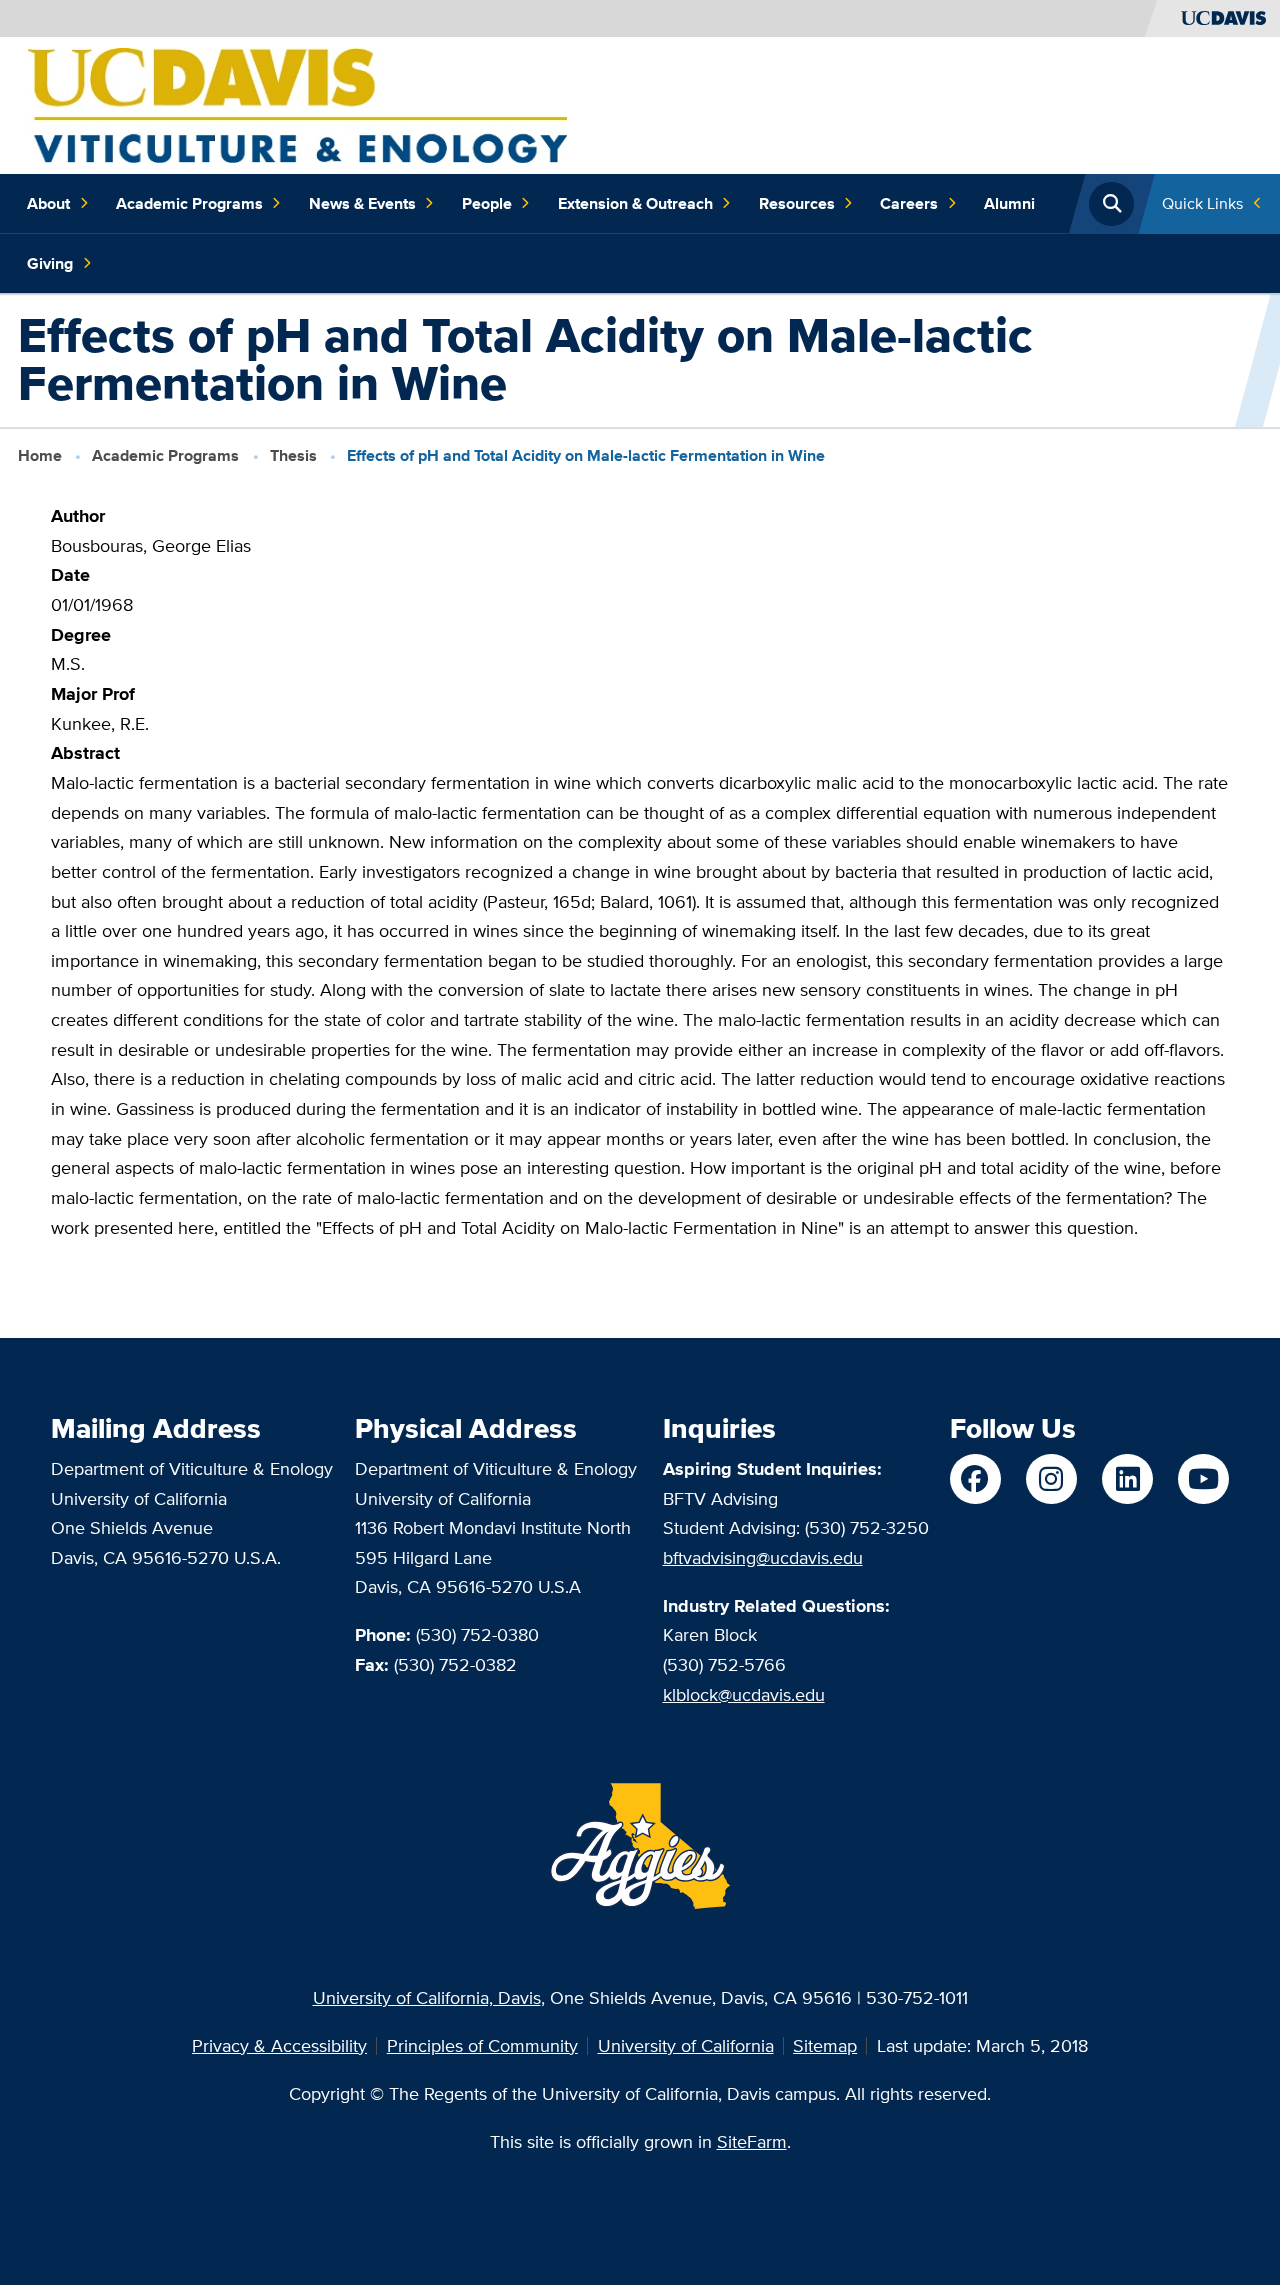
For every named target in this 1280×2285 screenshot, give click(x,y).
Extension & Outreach (635, 203)
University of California (686, 2045)
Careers (909, 203)
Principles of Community (482, 2045)
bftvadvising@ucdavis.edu (763, 1557)
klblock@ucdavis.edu (744, 1694)
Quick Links (1202, 203)
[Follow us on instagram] (1051, 1479)
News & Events (362, 203)
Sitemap (825, 2045)
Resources (797, 203)
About (48, 203)
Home (40, 455)
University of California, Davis (427, 1997)
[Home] (297, 103)
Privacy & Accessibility (279, 2045)
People (487, 203)
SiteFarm (752, 2141)
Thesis (293, 455)
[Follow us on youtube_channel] (1203, 1479)
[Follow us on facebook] (975, 1479)
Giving (50, 263)
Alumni (1009, 203)
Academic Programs (189, 203)
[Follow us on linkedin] (1127, 1479)
